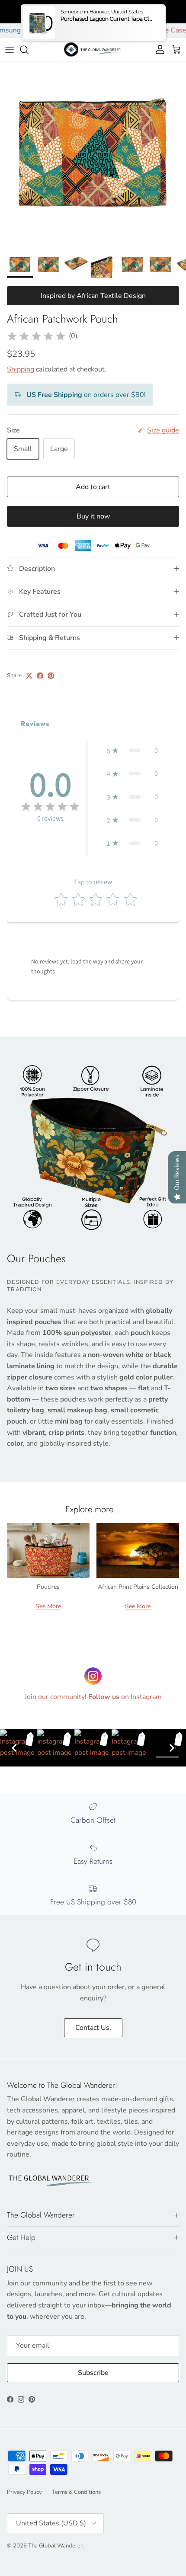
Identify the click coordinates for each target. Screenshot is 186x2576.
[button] (132, 751)
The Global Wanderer (55, 2546)
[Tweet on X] (29, 676)
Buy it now (93, 516)
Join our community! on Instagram (93, 1697)
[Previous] (14, 1748)
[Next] (172, 1748)
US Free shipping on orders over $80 (93, 11)
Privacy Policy (24, 2492)
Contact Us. (93, 2028)
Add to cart (93, 487)
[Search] (29, 50)
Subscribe (93, 2373)
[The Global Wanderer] (93, 50)
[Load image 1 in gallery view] (93, 154)
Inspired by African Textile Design (93, 296)
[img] (36, 336)
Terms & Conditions (76, 2492)
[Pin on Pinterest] (51, 676)
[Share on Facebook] (40, 676)
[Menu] (10, 50)
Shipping (21, 369)
